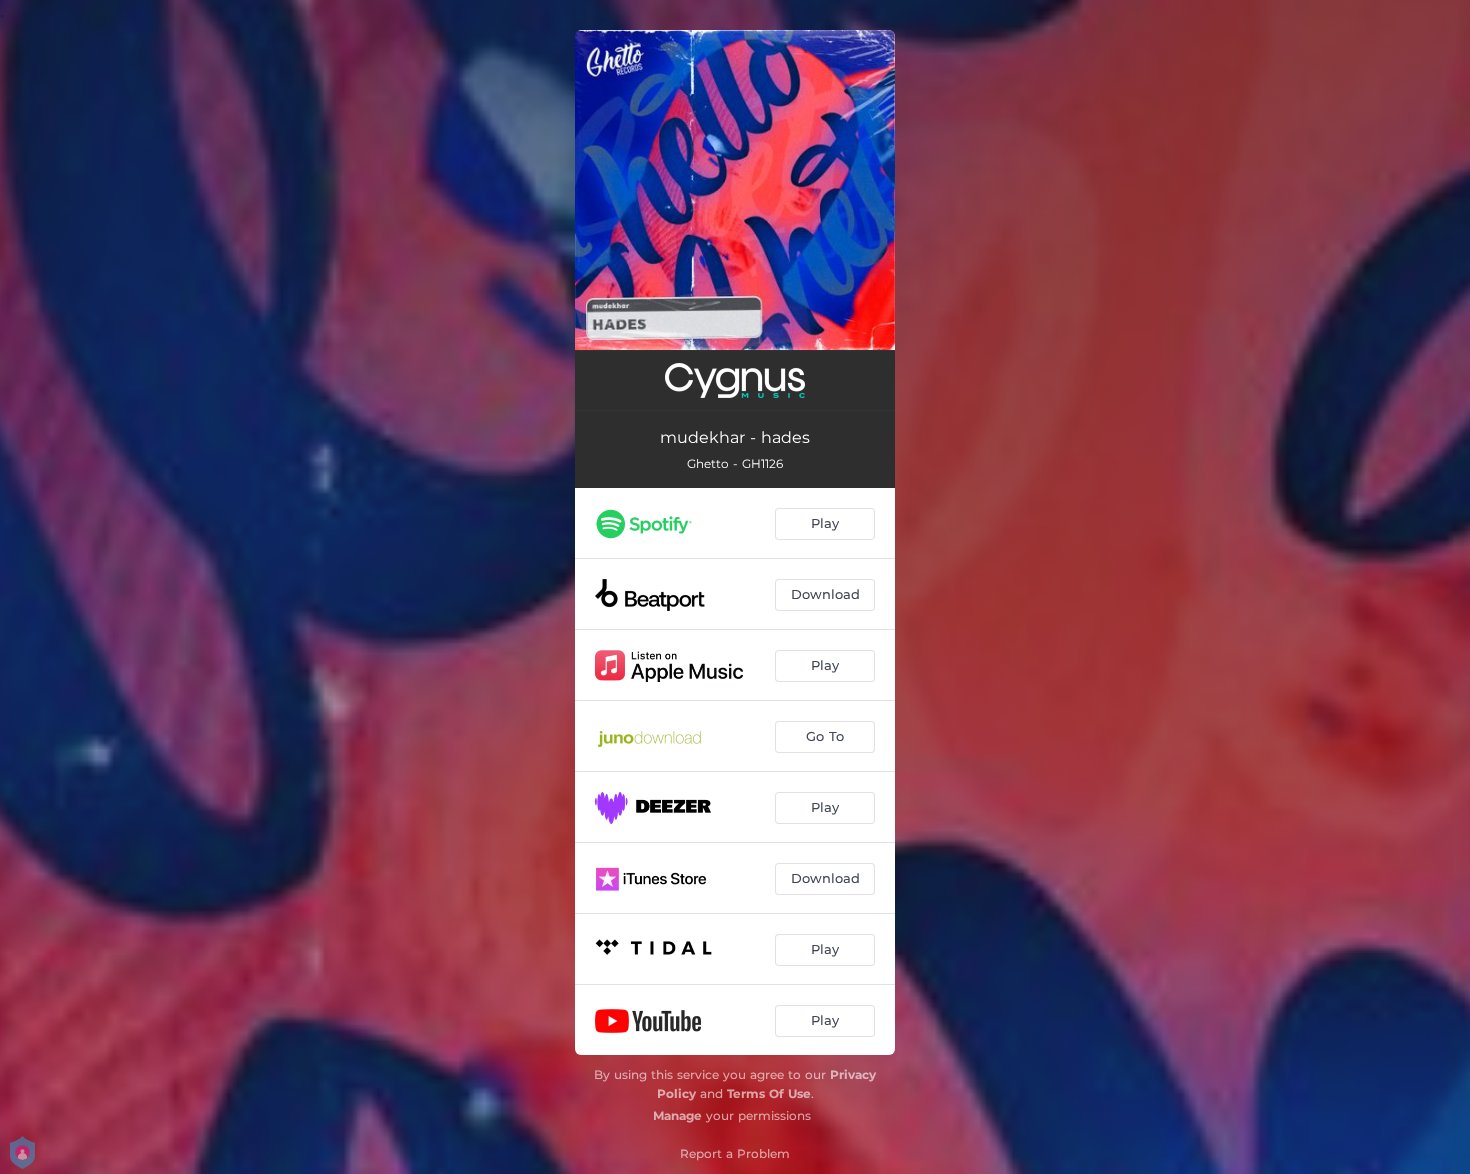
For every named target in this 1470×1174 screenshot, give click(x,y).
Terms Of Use (769, 1093)
